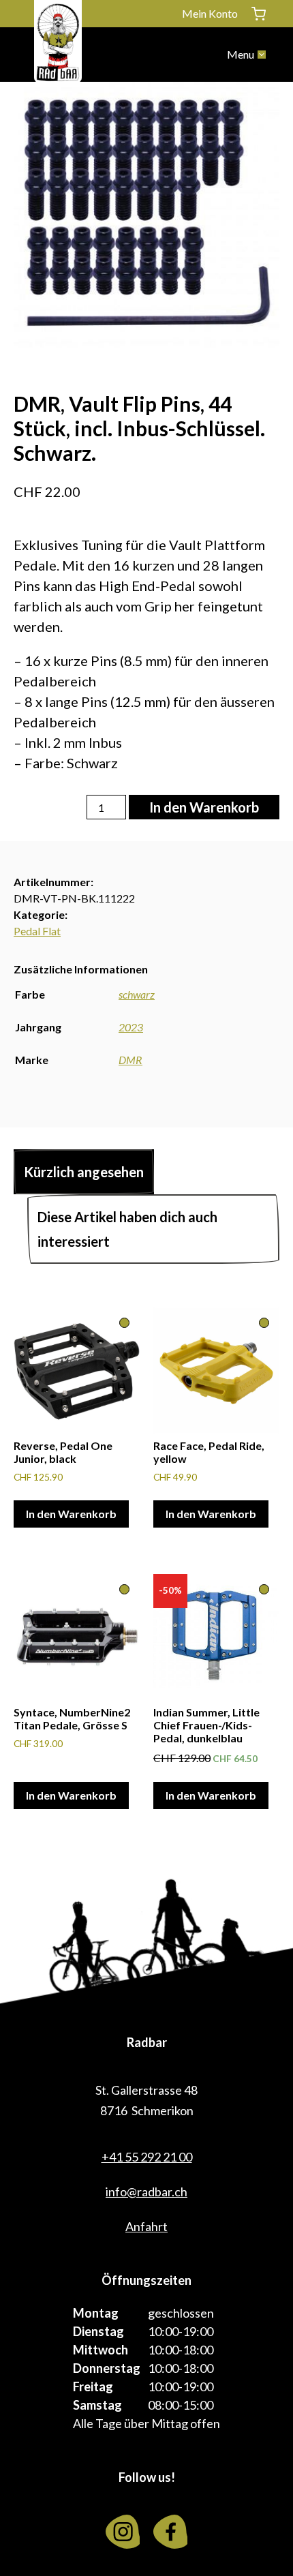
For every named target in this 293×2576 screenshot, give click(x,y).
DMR (130, 1060)
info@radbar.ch (146, 2192)
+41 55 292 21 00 (147, 2157)
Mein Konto (210, 13)
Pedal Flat (37, 931)
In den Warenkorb (204, 807)
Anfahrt (146, 2226)
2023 (131, 1027)
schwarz (137, 994)
